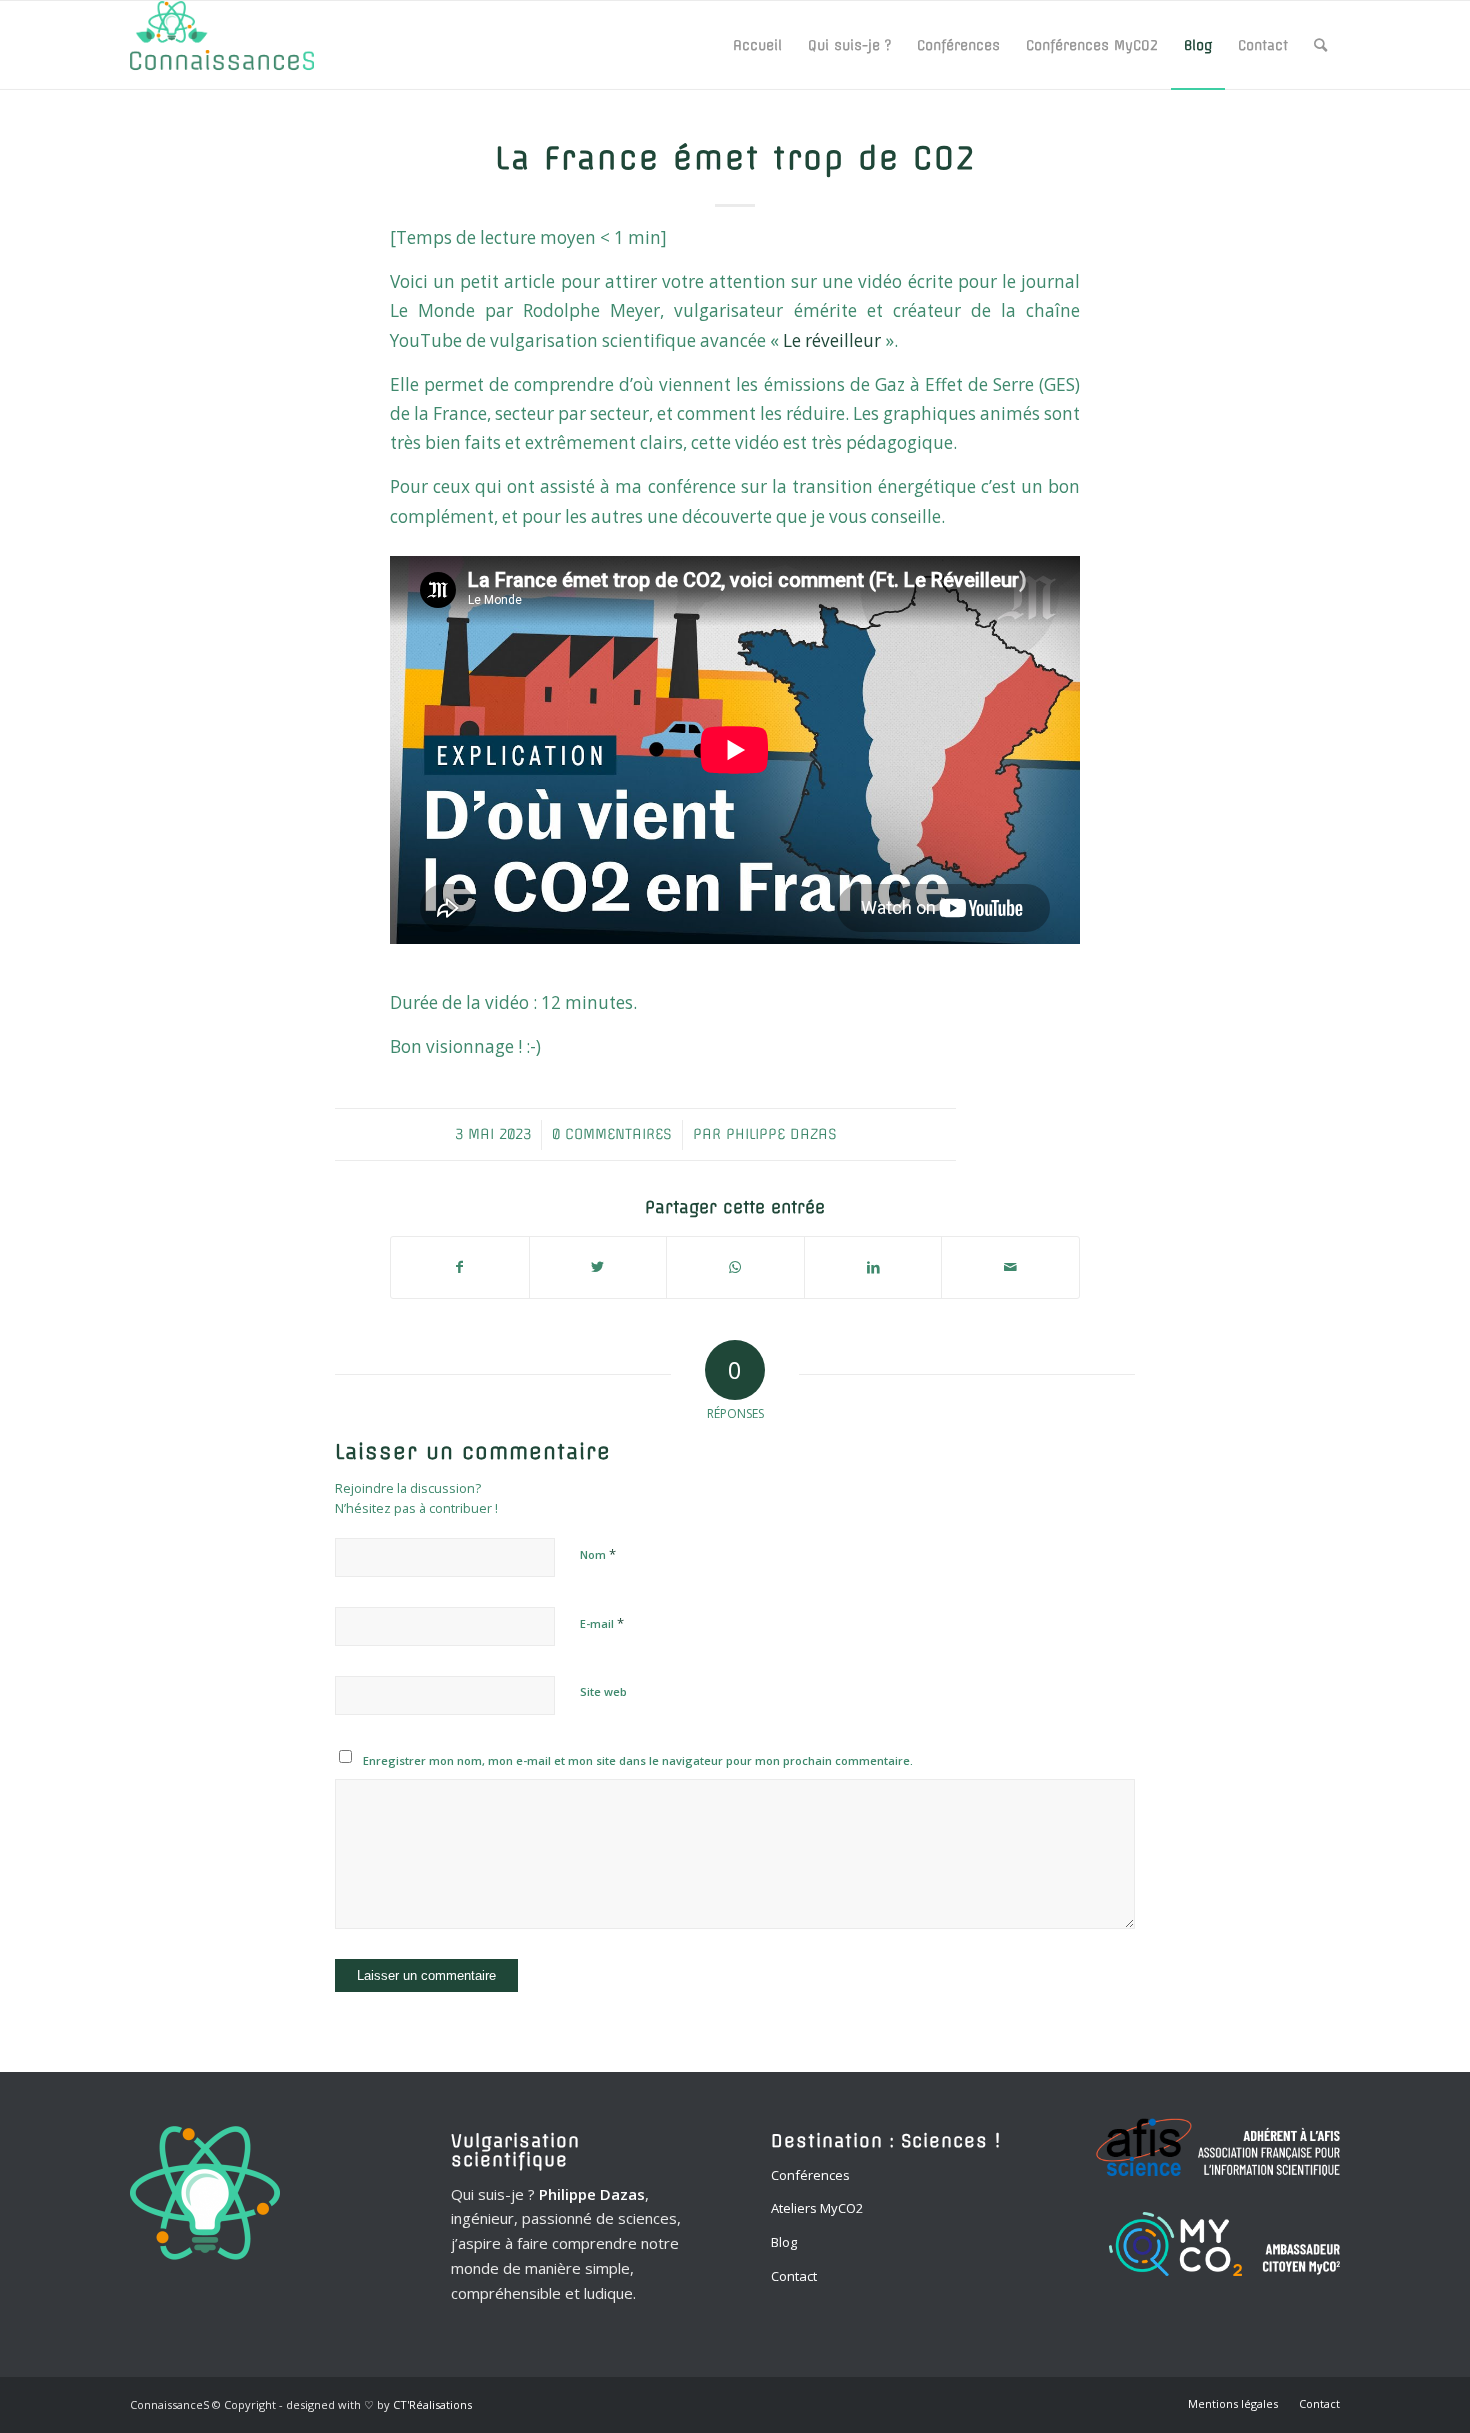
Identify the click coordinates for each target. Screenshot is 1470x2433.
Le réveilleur (832, 340)
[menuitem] (757, 45)
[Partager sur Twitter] (598, 1267)
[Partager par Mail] (1010, 1267)
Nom (598, 1554)
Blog (784, 2242)
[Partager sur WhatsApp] (735, 1267)
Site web (603, 1691)
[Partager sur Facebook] (460, 1267)
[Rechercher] (1320, 45)
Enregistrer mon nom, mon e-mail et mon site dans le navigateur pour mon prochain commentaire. (638, 1760)
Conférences (810, 2175)
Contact (794, 2276)
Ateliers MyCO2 (817, 2208)
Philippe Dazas (781, 1134)
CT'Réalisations (432, 2404)
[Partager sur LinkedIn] (873, 1267)
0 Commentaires (612, 1134)
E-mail (602, 1623)
